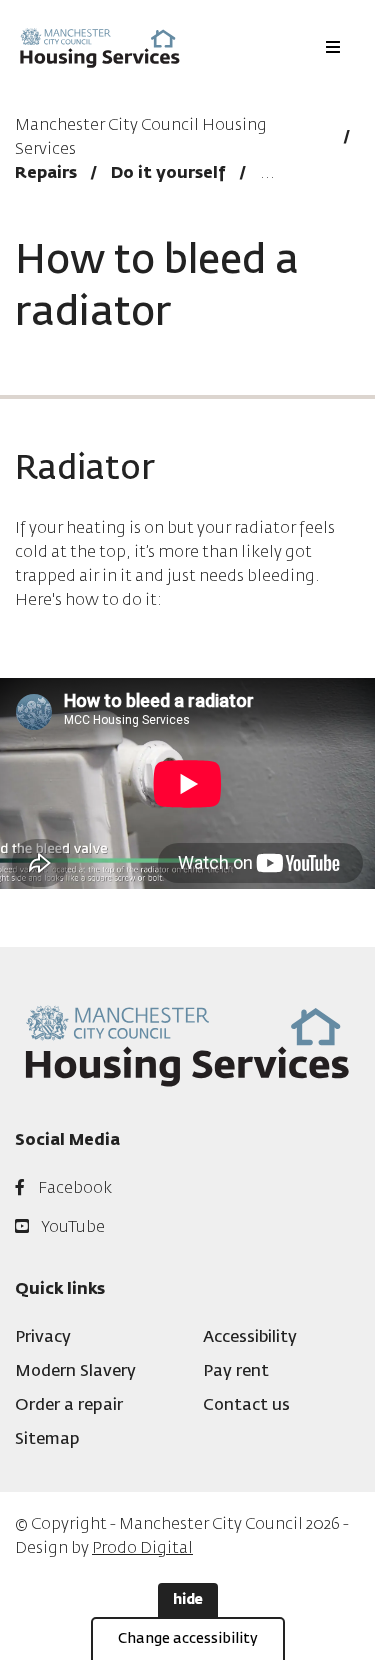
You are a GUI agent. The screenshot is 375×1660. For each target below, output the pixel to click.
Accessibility (250, 1338)
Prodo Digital (142, 1549)
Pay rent (236, 1372)
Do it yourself (168, 174)
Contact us (246, 1406)
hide (188, 1600)
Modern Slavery (75, 1372)
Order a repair (69, 1406)
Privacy (43, 1338)
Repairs (46, 174)
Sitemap (47, 1440)
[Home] (100, 47)
